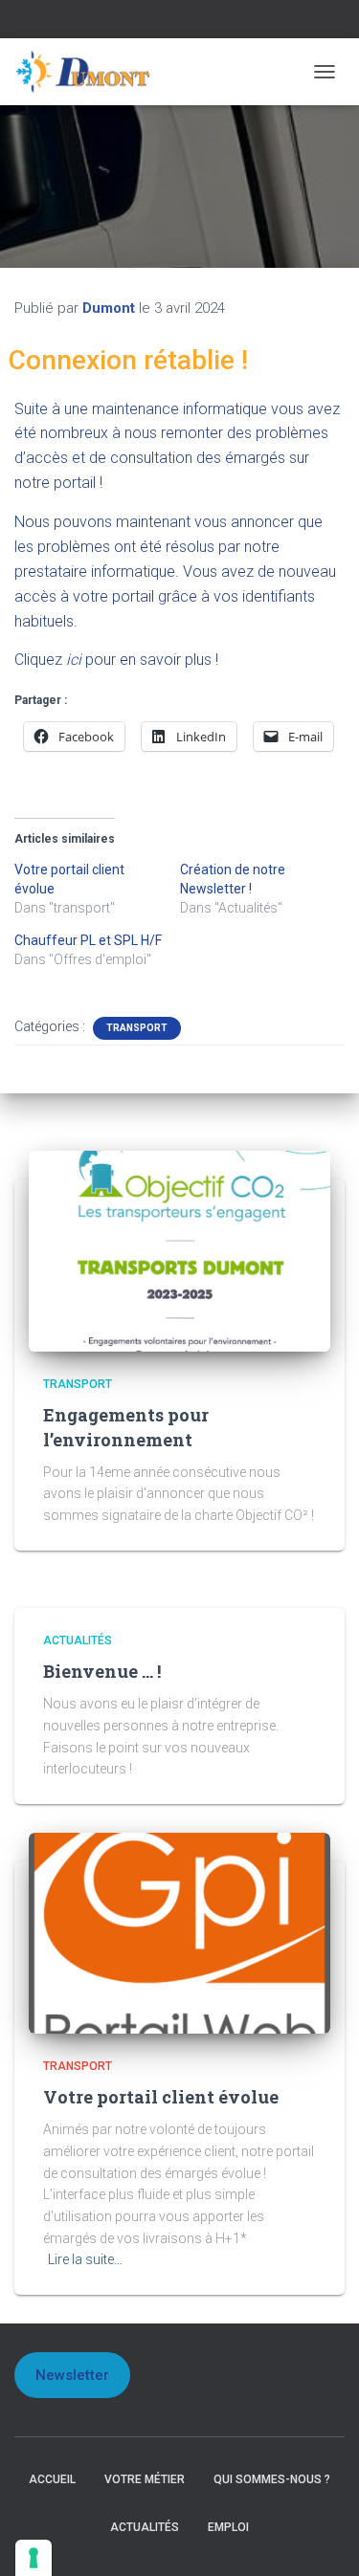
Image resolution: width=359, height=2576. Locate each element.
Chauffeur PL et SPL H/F (88, 940)
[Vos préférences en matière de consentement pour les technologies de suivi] (34, 2558)
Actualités (78, 1640)
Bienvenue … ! (102, 1671)
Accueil (52, 2479)
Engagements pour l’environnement (126, 1427)
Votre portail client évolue (161, 2097)
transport (137, 1028)
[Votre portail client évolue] (179, 1932)
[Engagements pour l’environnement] (179, 1250)
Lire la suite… (85, 2259)
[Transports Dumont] (91, 72)
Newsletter (72, 2375)
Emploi (228, 2527)
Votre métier (145, 2479)
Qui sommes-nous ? (272, 2479)
